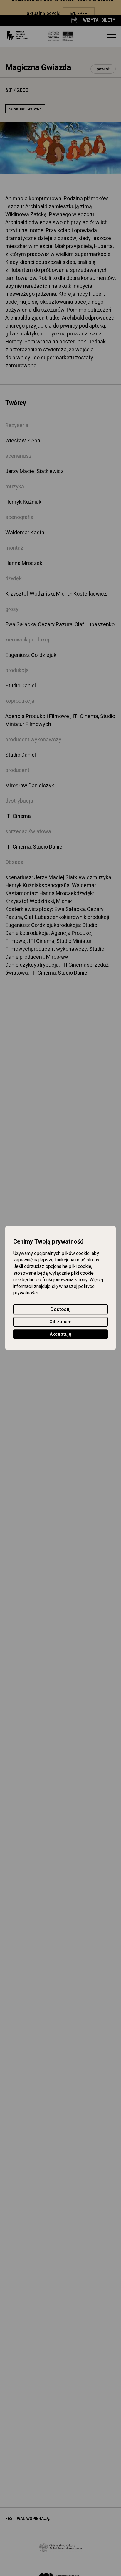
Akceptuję (60, 1335)
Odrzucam (60, 1322)
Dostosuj (60, 1310)
